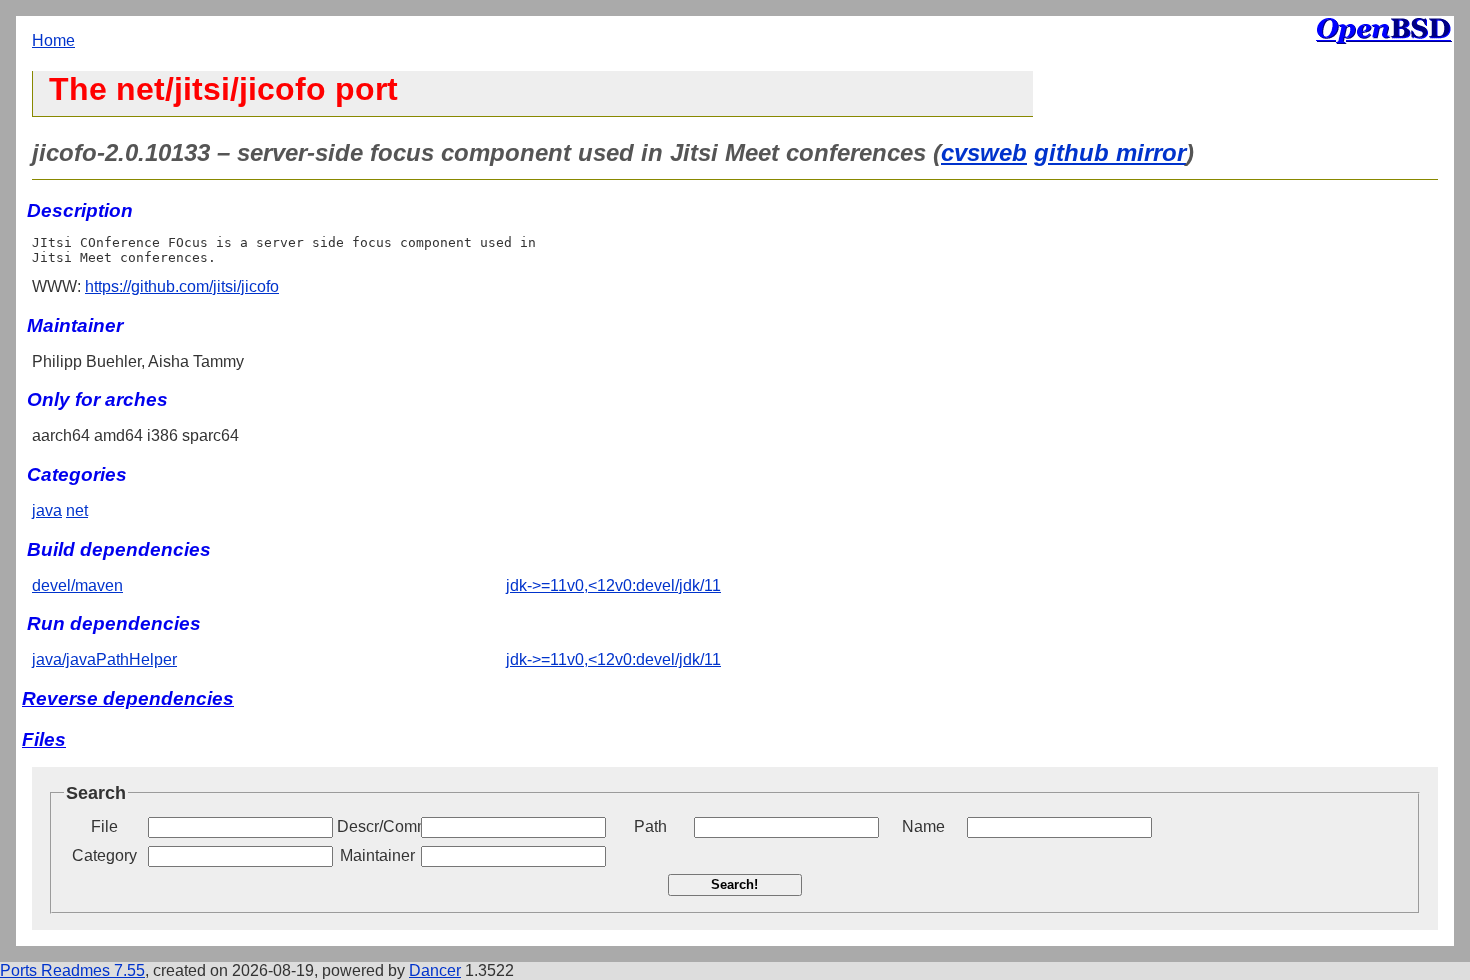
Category (104, 855)
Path (650, 826)
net (77, 510)
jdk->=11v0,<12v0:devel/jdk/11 (613, 585)
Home (53, 40)
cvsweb (984, 152)
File (104, 826)
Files (44, 739)
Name (923, 826)
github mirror (1110, 152)
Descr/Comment (377, 826)
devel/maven (77, 585)
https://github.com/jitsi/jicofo (182, 286)
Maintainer (377, 855)
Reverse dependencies (128, 698)
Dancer (435, 970)
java (47, 510)
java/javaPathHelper (104, 659)
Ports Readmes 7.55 (72, 970)
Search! (734, 884)
